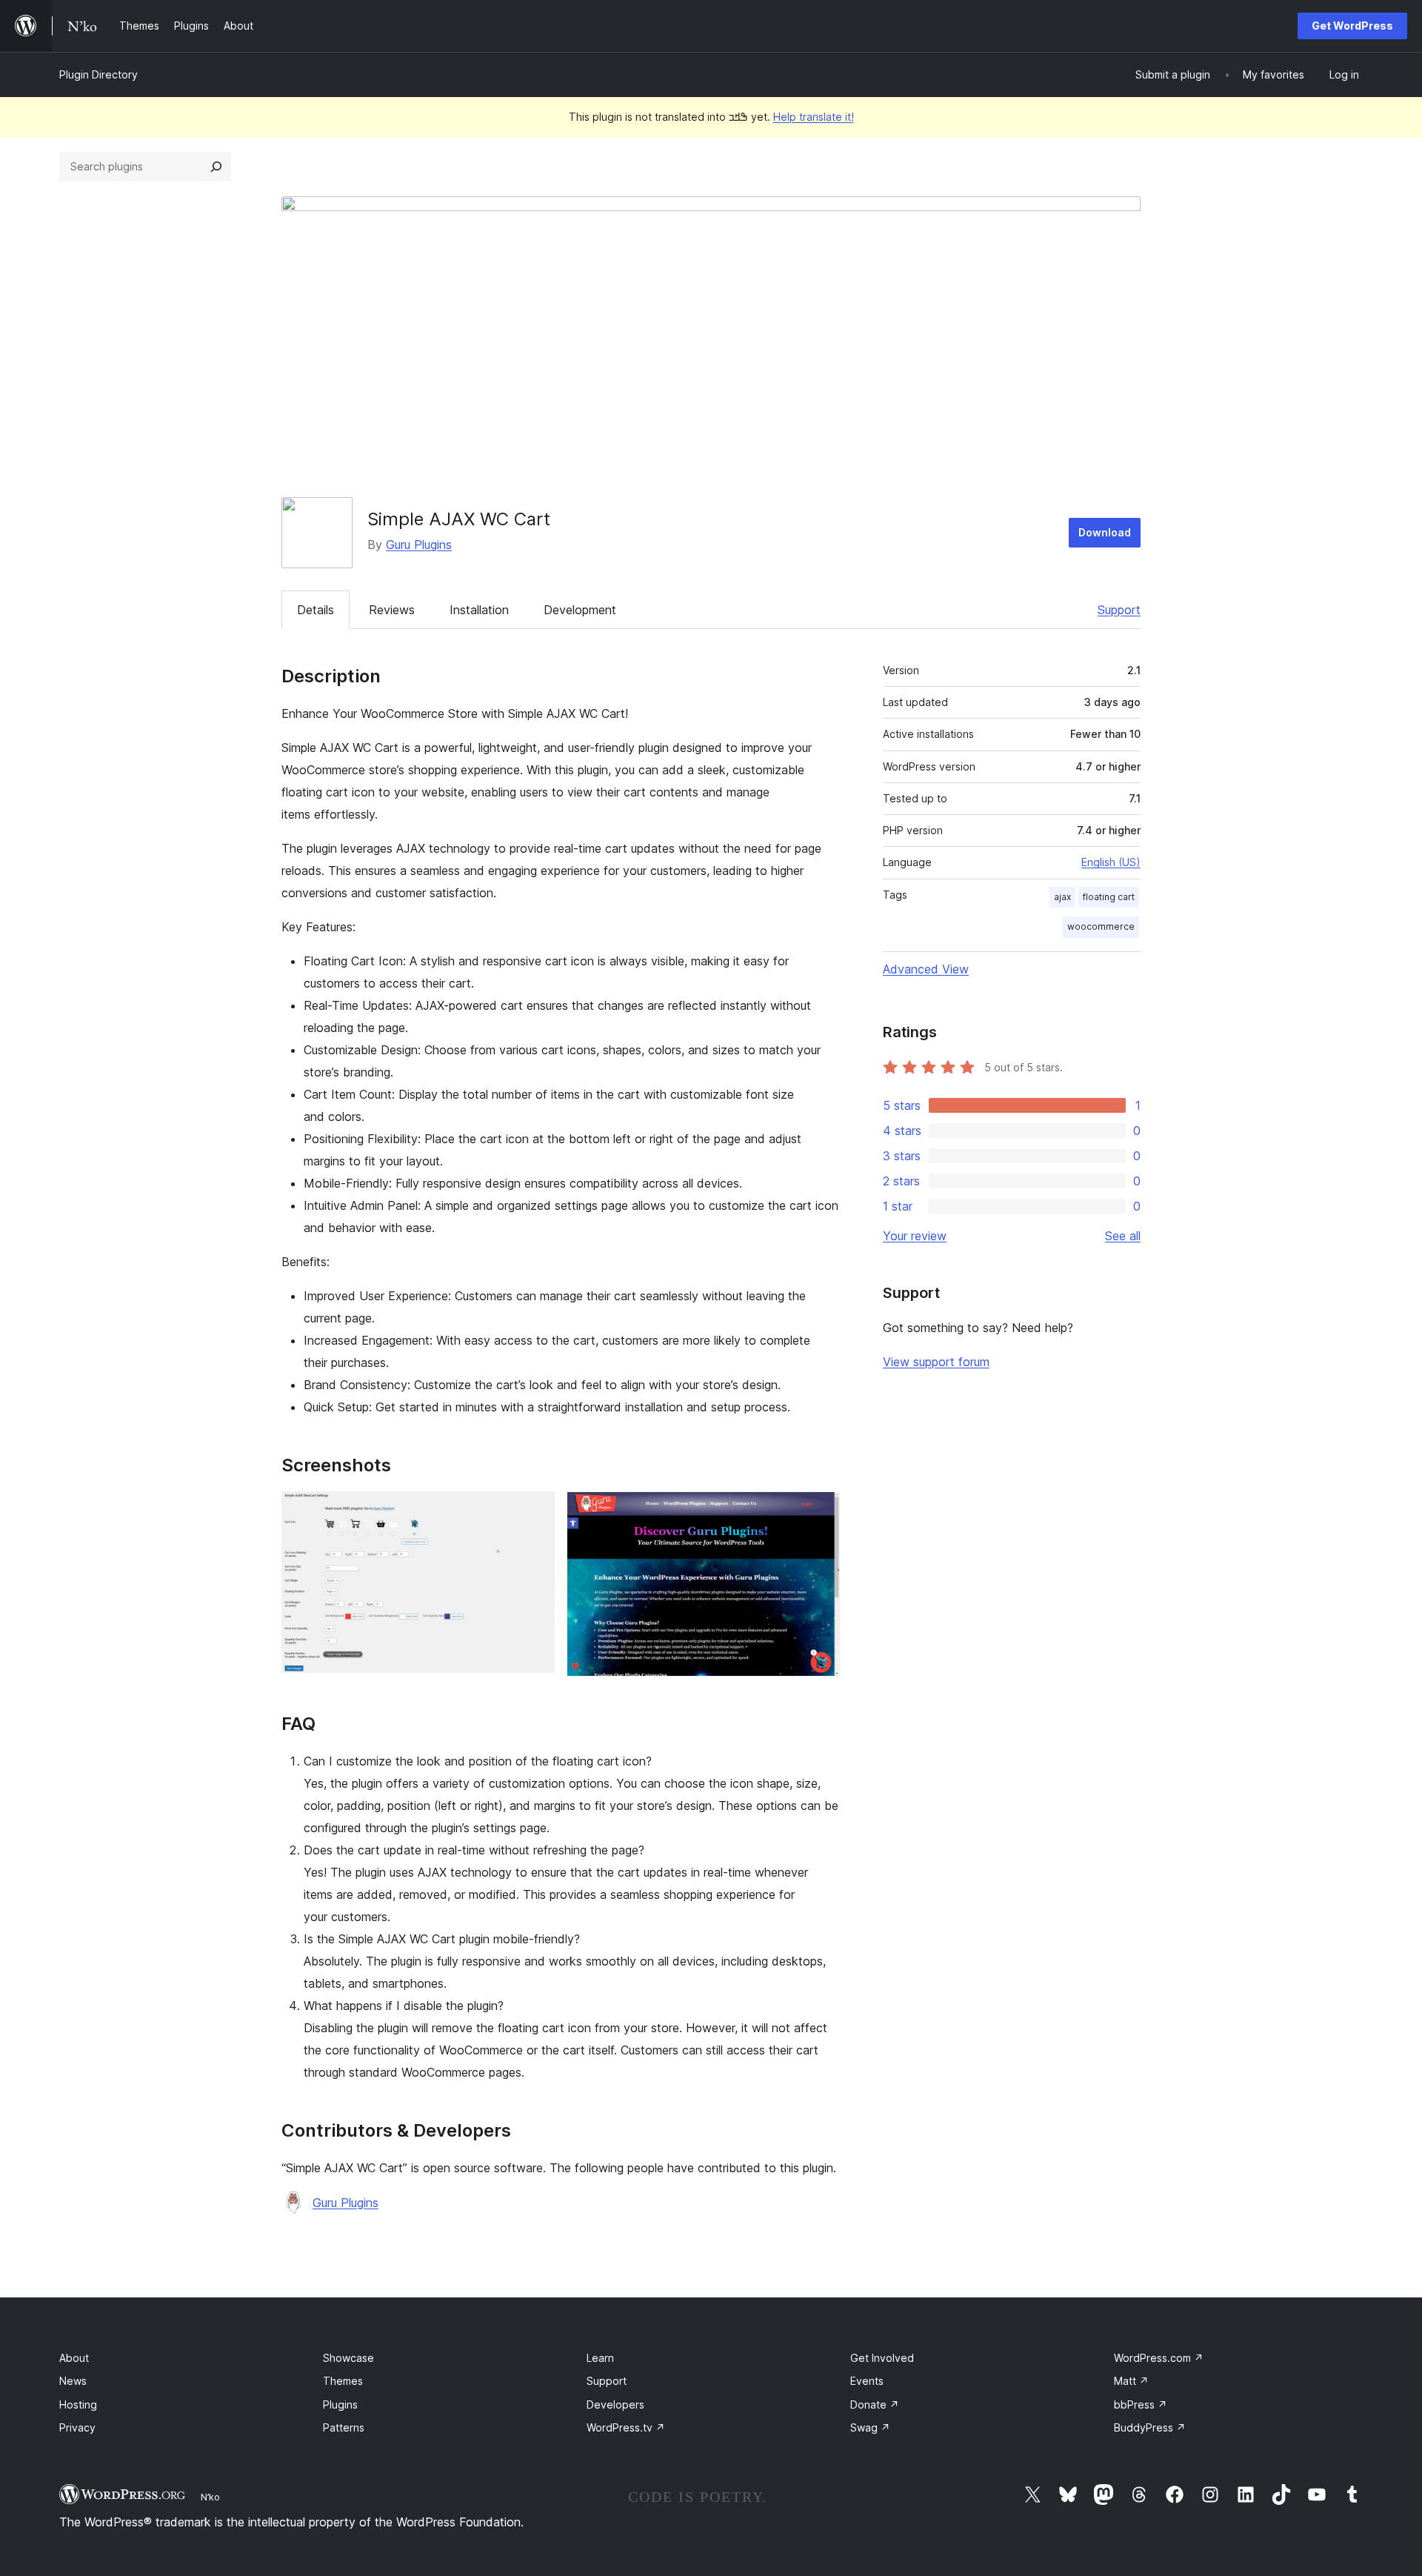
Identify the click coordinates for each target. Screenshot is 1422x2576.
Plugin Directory (99, 74)
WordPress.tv (626, 2427)
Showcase (348, 2358)
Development (580, 610)
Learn (600, 2358)
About (74, 2358)
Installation (479, 610)
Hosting (78, 2404)
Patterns (344, 2427)
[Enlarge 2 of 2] (820, 1511)
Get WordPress (1352, 26)
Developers (615, 2404)
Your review (915, 1236)
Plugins (340, 2404)
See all (1123, 1236)
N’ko (210, 2497)
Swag (870, 2427)
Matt (1131, 2381)
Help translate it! (814, 117)
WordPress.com (1159, 2358)
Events (867, 2381)
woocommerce (1101, 926)
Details (316, 610)
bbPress (1141, 2404)
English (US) (1111, 862)
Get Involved (882, 2358)
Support (1119, 610)
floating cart (1109, 897)
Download (1105, 532)
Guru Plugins (419, 545)
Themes (343, 2381)
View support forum (936, 1362)
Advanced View (926, 969)
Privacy (77, 2427)
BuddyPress (1150, 2427)
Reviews (392, 610)
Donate (875, 2404)
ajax (1062, 897)
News (73, 2381)
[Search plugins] (216, 167)
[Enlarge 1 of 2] (535, 1511)
